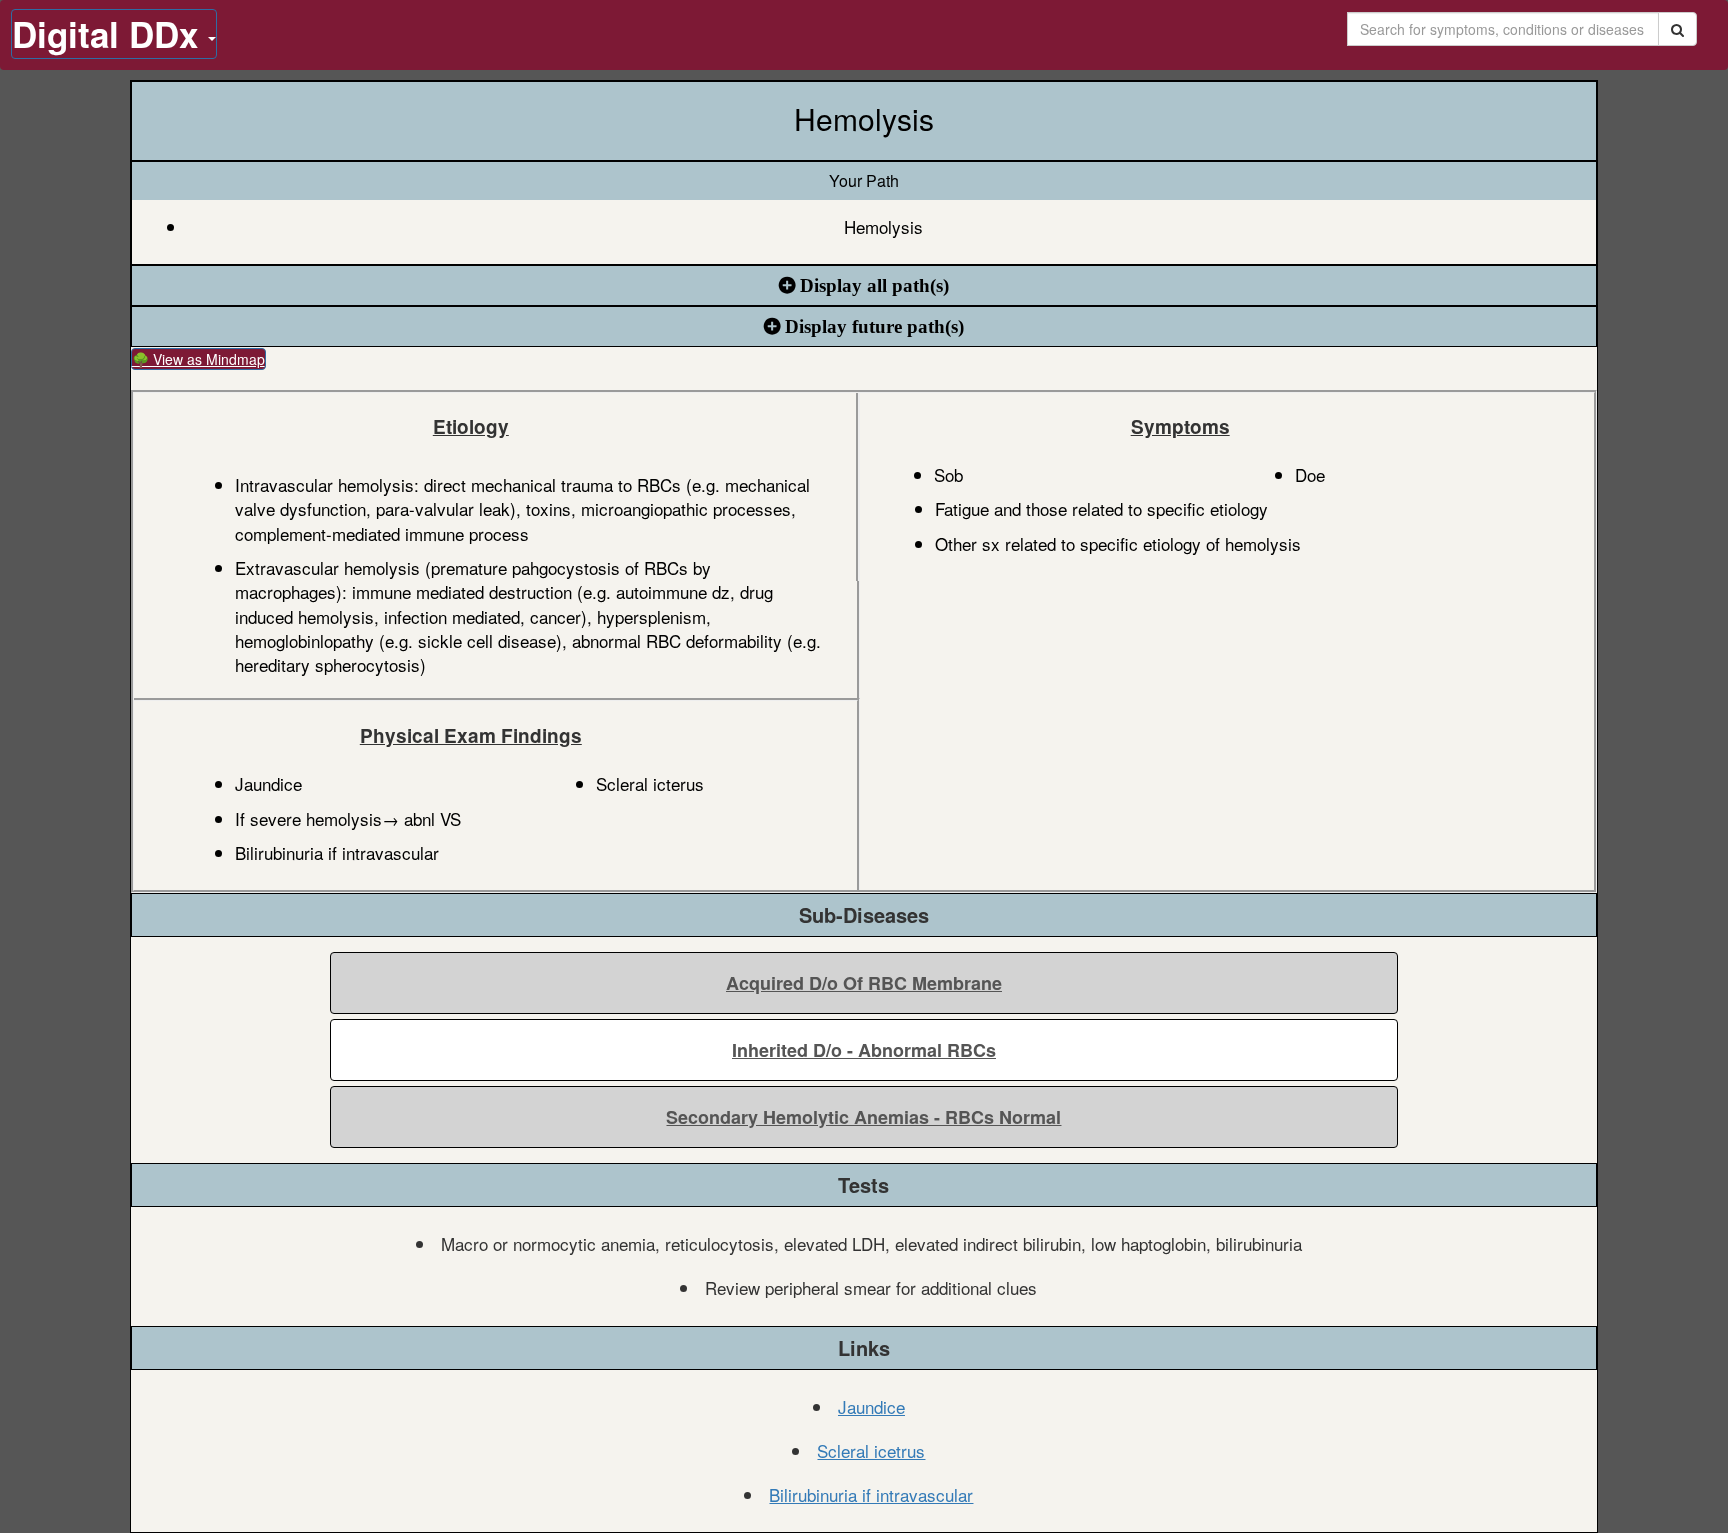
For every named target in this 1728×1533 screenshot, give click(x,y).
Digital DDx (110, 34)
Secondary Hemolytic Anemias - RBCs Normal (863, 1117)
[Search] (1677, 29)
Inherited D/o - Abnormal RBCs (864, 1050)
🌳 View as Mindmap (198, 359)
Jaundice (871, 1406)
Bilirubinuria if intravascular (871, 1494)
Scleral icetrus (871, 1450)
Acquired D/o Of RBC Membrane (864, 983)
